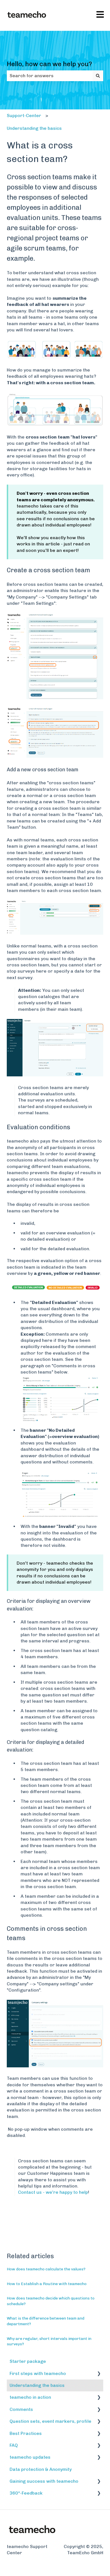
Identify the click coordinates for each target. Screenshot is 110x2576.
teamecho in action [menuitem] (30, 2397)
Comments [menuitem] (21, 2409)
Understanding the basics (34, 128)
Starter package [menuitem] (28, 2361)
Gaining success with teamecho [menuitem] (44, 2481)
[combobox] (50, 76)
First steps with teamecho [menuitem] (38, 2373)
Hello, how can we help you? (49, 64)
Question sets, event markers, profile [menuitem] (50, 2421)
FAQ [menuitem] (14, 2445)
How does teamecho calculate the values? (46, 2269)
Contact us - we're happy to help (53, 2192)
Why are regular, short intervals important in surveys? (49, 2341)
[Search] (98, 76)
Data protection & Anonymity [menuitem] (41, 2469)
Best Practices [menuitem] (26, 2433)
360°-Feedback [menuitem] (26, 2493)
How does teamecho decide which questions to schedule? (51, 2301)
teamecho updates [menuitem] (30, 2457)
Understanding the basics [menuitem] (37, 2385)
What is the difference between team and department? (46, 2321)
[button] (99, 2374)
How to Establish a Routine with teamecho (47, 2284)
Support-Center (24, 115)
